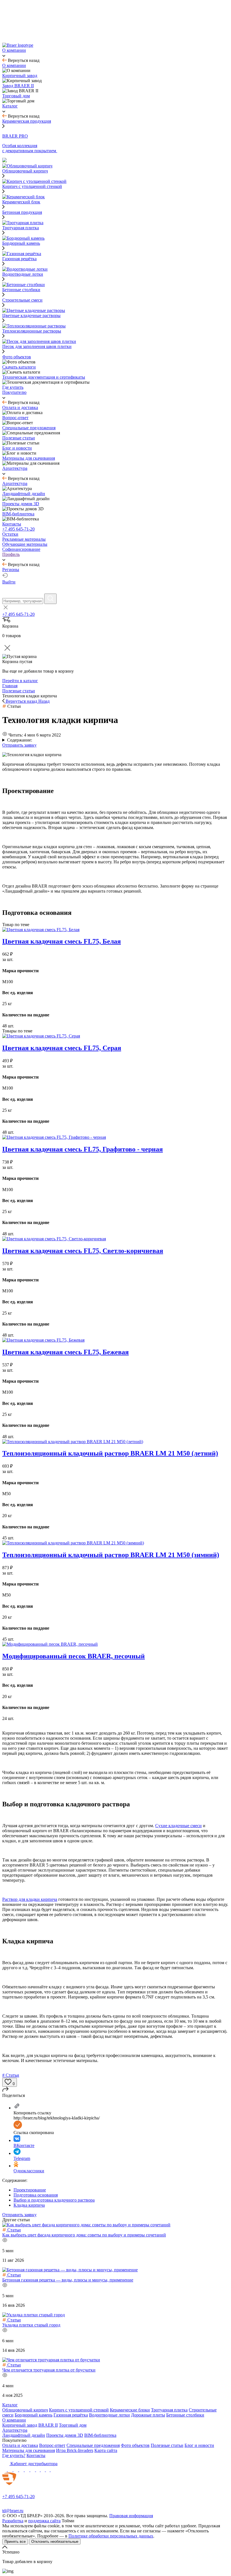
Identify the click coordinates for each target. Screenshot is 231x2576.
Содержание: (20, 740)
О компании (14, 2420)
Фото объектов (135, 2445)
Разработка (13, 2521)
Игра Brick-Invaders (75, 2450)
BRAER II (48, 2425)
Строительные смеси (22, 300)
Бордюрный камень (34, 2415)
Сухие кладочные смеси (178, 1826)
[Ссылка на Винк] (48, 2470)
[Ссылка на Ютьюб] (28, 2470)
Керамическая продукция (27, 121)
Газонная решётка (71, 2415)
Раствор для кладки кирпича (30, 1899)
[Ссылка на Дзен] (22, 2470)
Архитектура (15, 2430)
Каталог (10, 2405)
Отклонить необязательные (55, 2542)
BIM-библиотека (100, 2435)
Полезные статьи (167, 2445)
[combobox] (23, 601)
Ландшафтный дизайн (24, 2435)
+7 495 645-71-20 (18, 529)
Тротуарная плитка (169, 2410)
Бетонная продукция (22, 212)
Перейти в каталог (20, 681)
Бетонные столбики (185, 2415)
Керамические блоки (130, 2410)
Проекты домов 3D (65, 2435)
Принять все (15, 2542)
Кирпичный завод (20, 2425)
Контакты (36, 2455)
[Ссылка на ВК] (16, 2470)
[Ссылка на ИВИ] (43, 2470)
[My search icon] (50, 599)
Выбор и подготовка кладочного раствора (54, 2200)
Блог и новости (199, 2445)
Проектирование (30, 2190)
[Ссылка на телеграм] (11, 2470)
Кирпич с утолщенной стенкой (79, 2410)
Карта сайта (106, 2450)
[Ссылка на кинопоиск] (38, 2470)
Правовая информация (131, 2516)
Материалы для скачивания (29, 2450)
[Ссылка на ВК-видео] (53, 2470)
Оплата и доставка (20, 2445)
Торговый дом (73, 2425)
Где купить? (14, 2455)
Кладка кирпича (29, 2205)
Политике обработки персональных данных (111, 2536)
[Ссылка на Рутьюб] (33, 2470)
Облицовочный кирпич (25, 2410)
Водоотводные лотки (109, 2415)
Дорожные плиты (148, 2415)
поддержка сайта (44, 2521)
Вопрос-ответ (52, 2445)
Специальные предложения (93, 2445)
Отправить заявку (19, 745)
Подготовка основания (36, 2195)
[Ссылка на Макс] (5, 2470)
